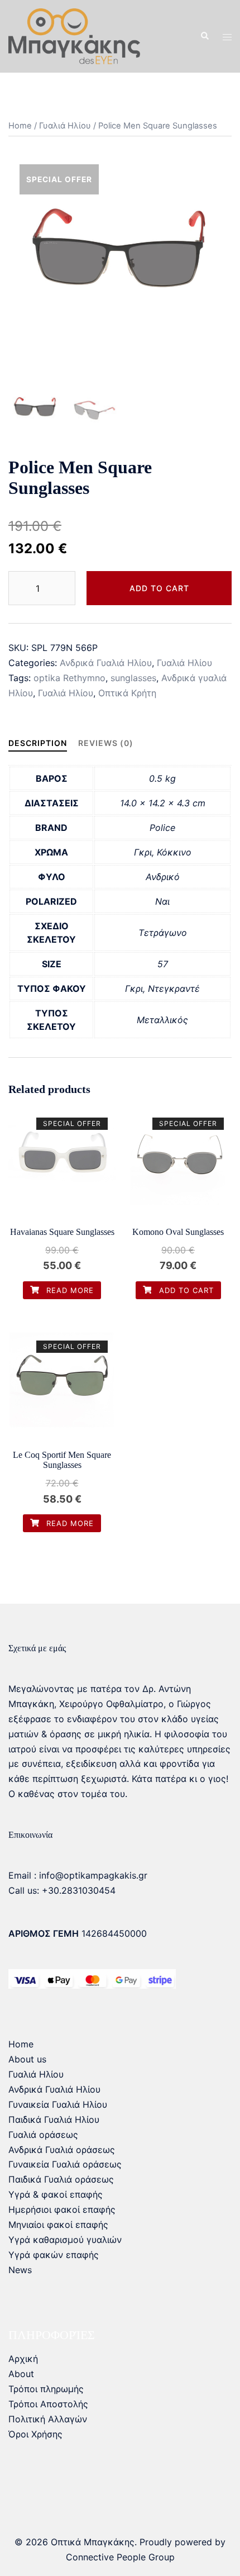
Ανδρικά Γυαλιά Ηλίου (106, 663)
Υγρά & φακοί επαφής (56, 2194)
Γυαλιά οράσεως (43, 2135)
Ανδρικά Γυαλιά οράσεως (62, 2150)
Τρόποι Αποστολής (48, 2404)
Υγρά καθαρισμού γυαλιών (65, 2240)
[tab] (38, 743)
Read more (69, 1290)
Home (20, 126)
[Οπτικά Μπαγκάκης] (74, 35)
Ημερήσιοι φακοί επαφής (62, 2209)
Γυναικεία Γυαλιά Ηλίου (58, 2104)
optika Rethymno (69, 678)
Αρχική (23, 2359)
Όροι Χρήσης (35, 2434)
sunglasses (133, 678)
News (20, 2270)
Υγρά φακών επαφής (54, 2255)
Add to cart (159, 588)
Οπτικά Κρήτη (127, 693)
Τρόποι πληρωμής (46, 2389)
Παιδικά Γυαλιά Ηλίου (54, 2119)
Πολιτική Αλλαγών (48, 2419)
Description (38, 743)
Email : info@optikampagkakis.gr (78, 1875)
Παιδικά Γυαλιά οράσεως (61, 2179)
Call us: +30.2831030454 (62, 1890)
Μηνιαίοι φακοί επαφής (58, 2225)
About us (27, 2059)
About (21, 2374)
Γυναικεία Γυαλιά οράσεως (65, 2164)
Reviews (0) (106, 743)
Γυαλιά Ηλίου (65, 126)
